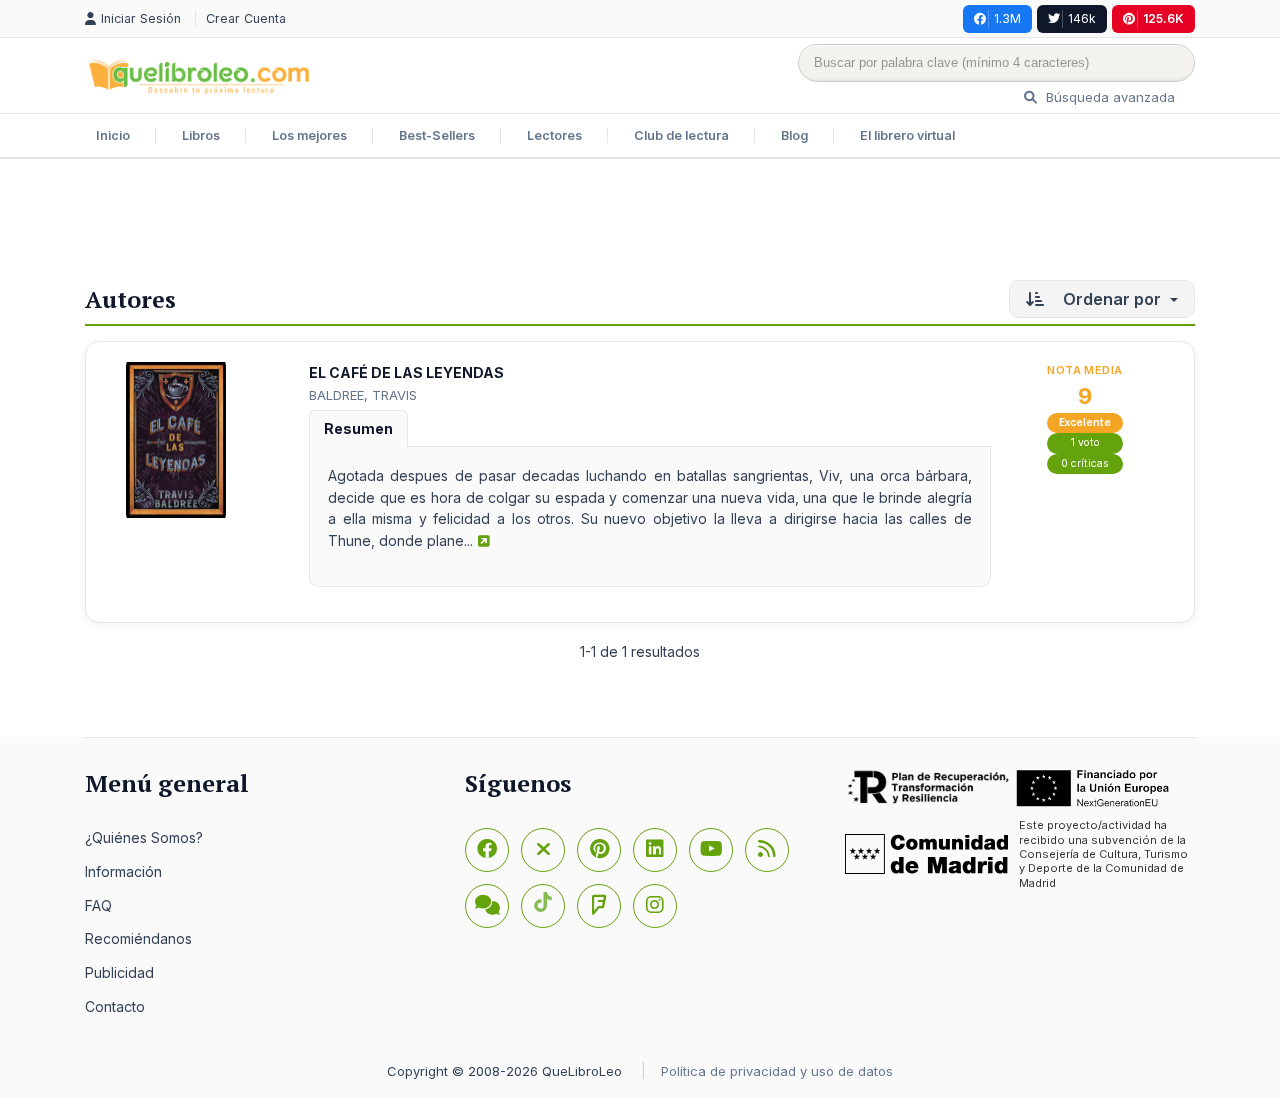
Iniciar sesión (143, 18)
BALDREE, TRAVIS (363, 395)
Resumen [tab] (358, 428)
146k (1082, 18)
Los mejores (309, 135)
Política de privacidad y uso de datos (777, 1071)
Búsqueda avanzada (1108, 97)
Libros (201, 135)
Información (123, 871)
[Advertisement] (640, 224)
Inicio (113, 135)
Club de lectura (681, 135)
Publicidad (119, 972)
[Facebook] (487, 850)
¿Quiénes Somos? (144, 837)
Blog (794, 135)
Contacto (115, 1006)
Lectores (554, 135)
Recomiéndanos (138, 938)
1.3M (1007, 18)
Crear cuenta (246, 18)
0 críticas (1085, 463)
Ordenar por (1112, 299)
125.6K (1163, 18)
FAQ (98, 905)
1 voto (1085, 442)
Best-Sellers (437, 135)
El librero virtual (907, 135)
